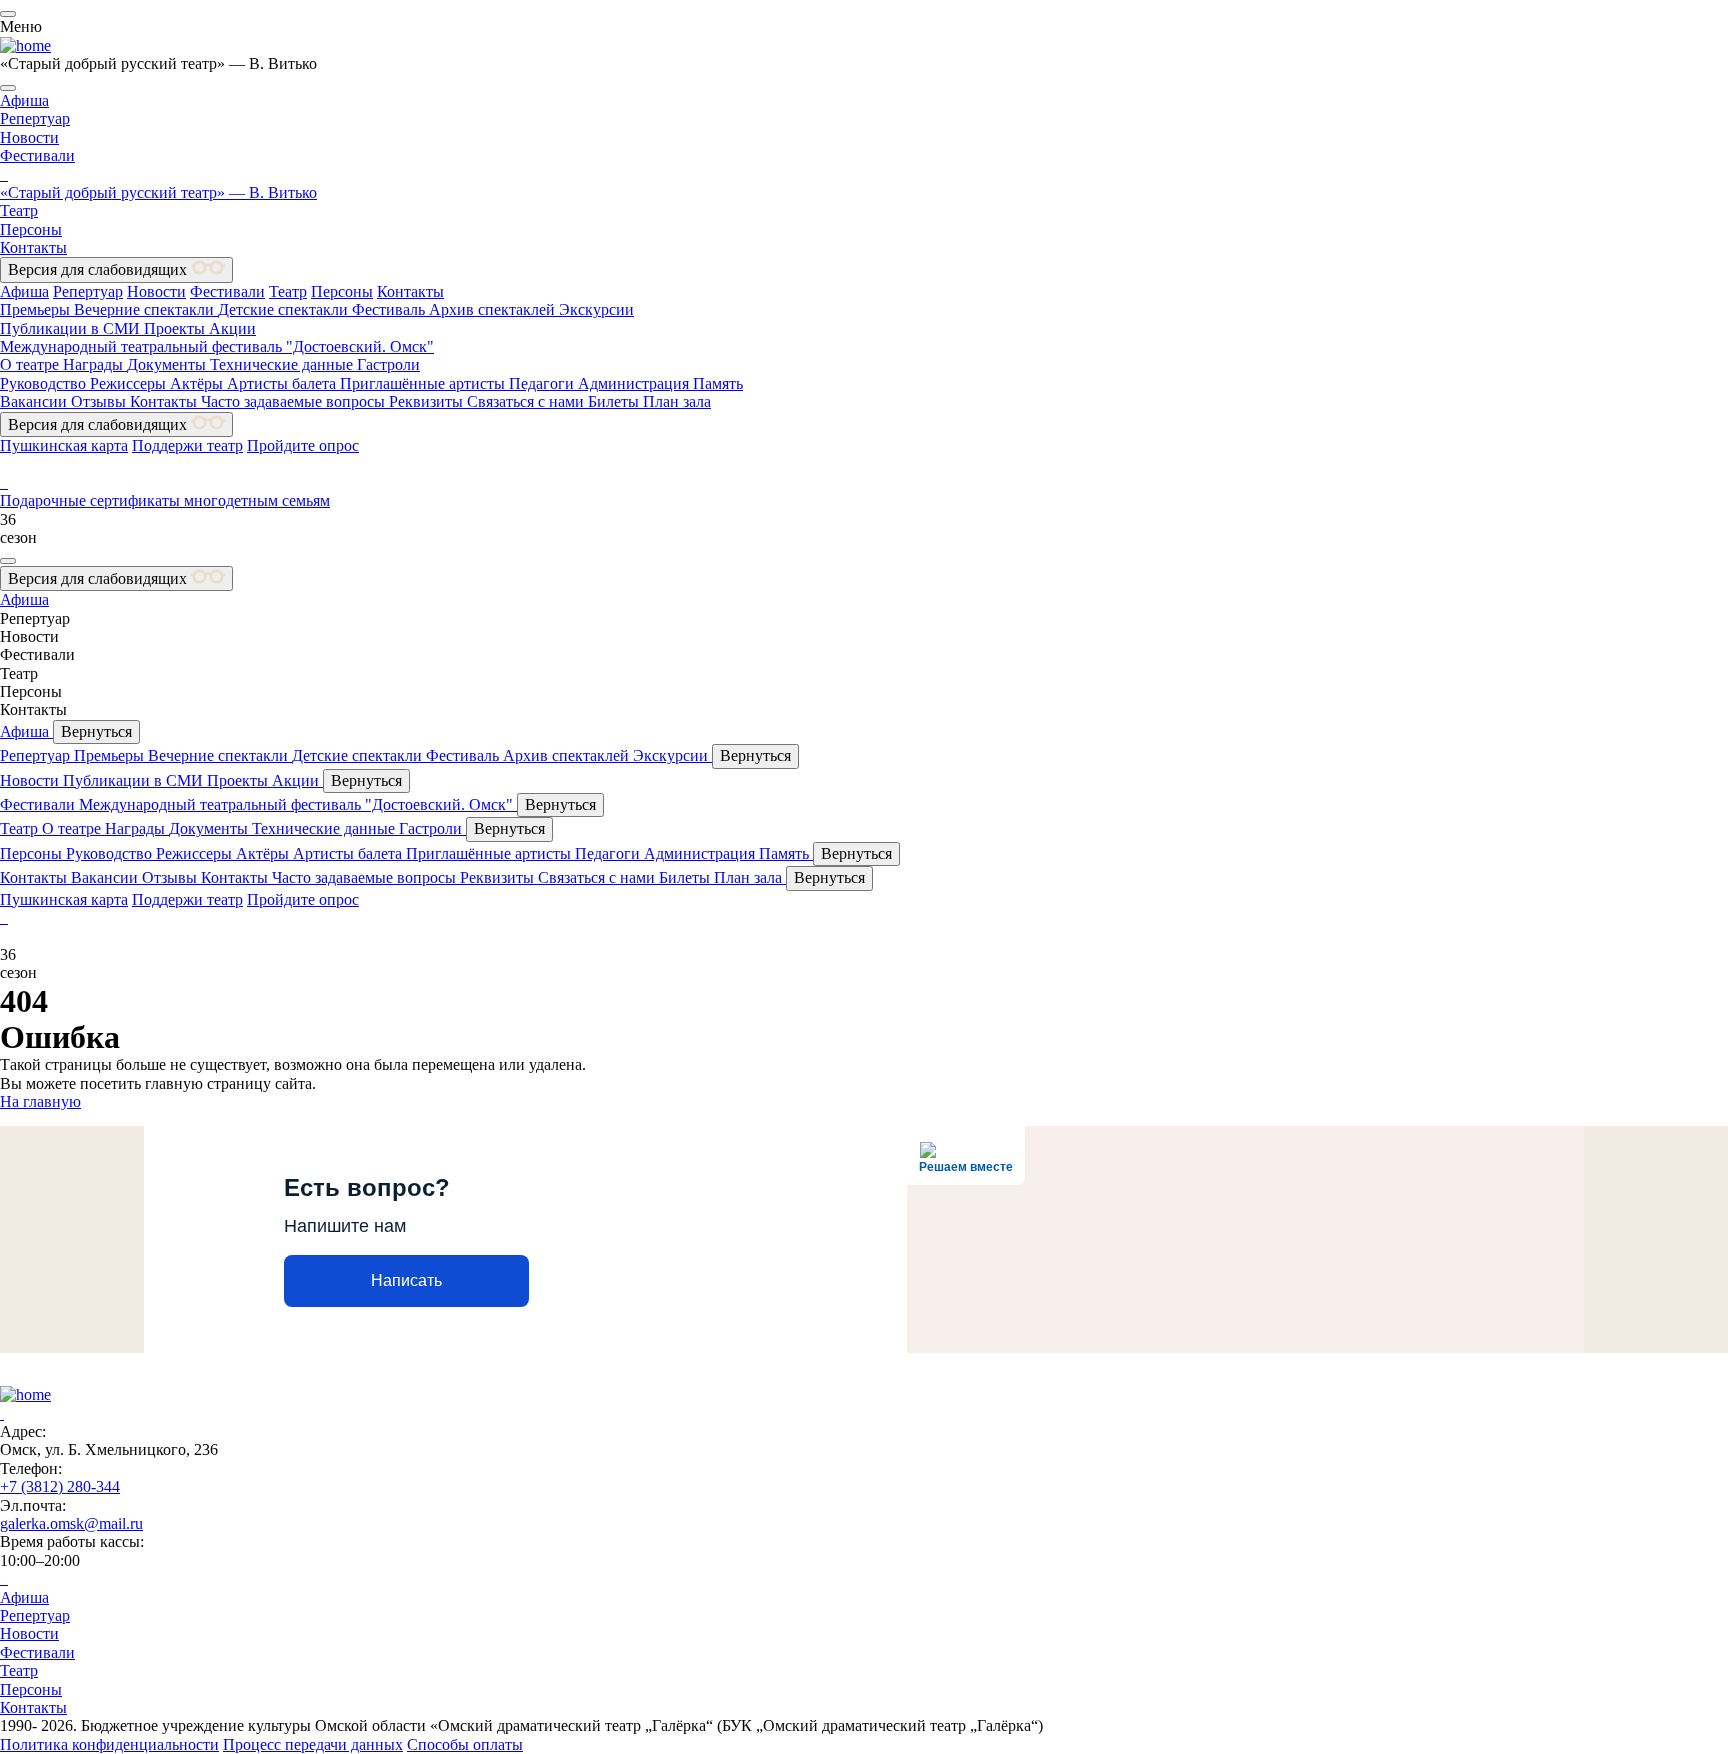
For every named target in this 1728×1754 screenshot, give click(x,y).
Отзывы (100, 401)
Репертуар (35, 118)
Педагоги (543, 383)
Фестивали (37, 155)
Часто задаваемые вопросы (295, 401)
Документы (168, 364)
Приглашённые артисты (424, 383)
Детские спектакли (285, 309)
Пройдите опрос (303, 445)
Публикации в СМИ (72, 328)
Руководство (45, 383)
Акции (232, 328)
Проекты (176, 328)
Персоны (31, 229)
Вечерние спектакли (146, 309)
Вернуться (96, 731)
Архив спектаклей (494, 309)
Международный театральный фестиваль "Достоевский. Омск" (217, 346)
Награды (95, 364)
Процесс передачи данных (313, 1744)
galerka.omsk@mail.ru (71, 1523)
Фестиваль (390, 309)
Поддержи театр (187, 445)
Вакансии (35, 401)
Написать (406, 1280)
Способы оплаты (465, 1744)
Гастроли (388, 364)
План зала (677, 401)
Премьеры (37, 309)
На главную (40, 1101)
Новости (29, 137)
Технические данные (283, 364)
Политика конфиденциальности (109, 1744)
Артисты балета (283, 383)
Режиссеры (130, 383)
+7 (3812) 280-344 (60, 1486)
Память (718, 383)
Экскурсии (596, 309)
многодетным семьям (257, 500)
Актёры (198, 383)
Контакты (33, 247)
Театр (19, 210)
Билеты (615, 401)
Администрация (635, 383)
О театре (31, 364)
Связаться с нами (527, 401)
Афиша (24, 100)
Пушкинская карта (64, 445)
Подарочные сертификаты (92, 500)
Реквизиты (428, 401)
